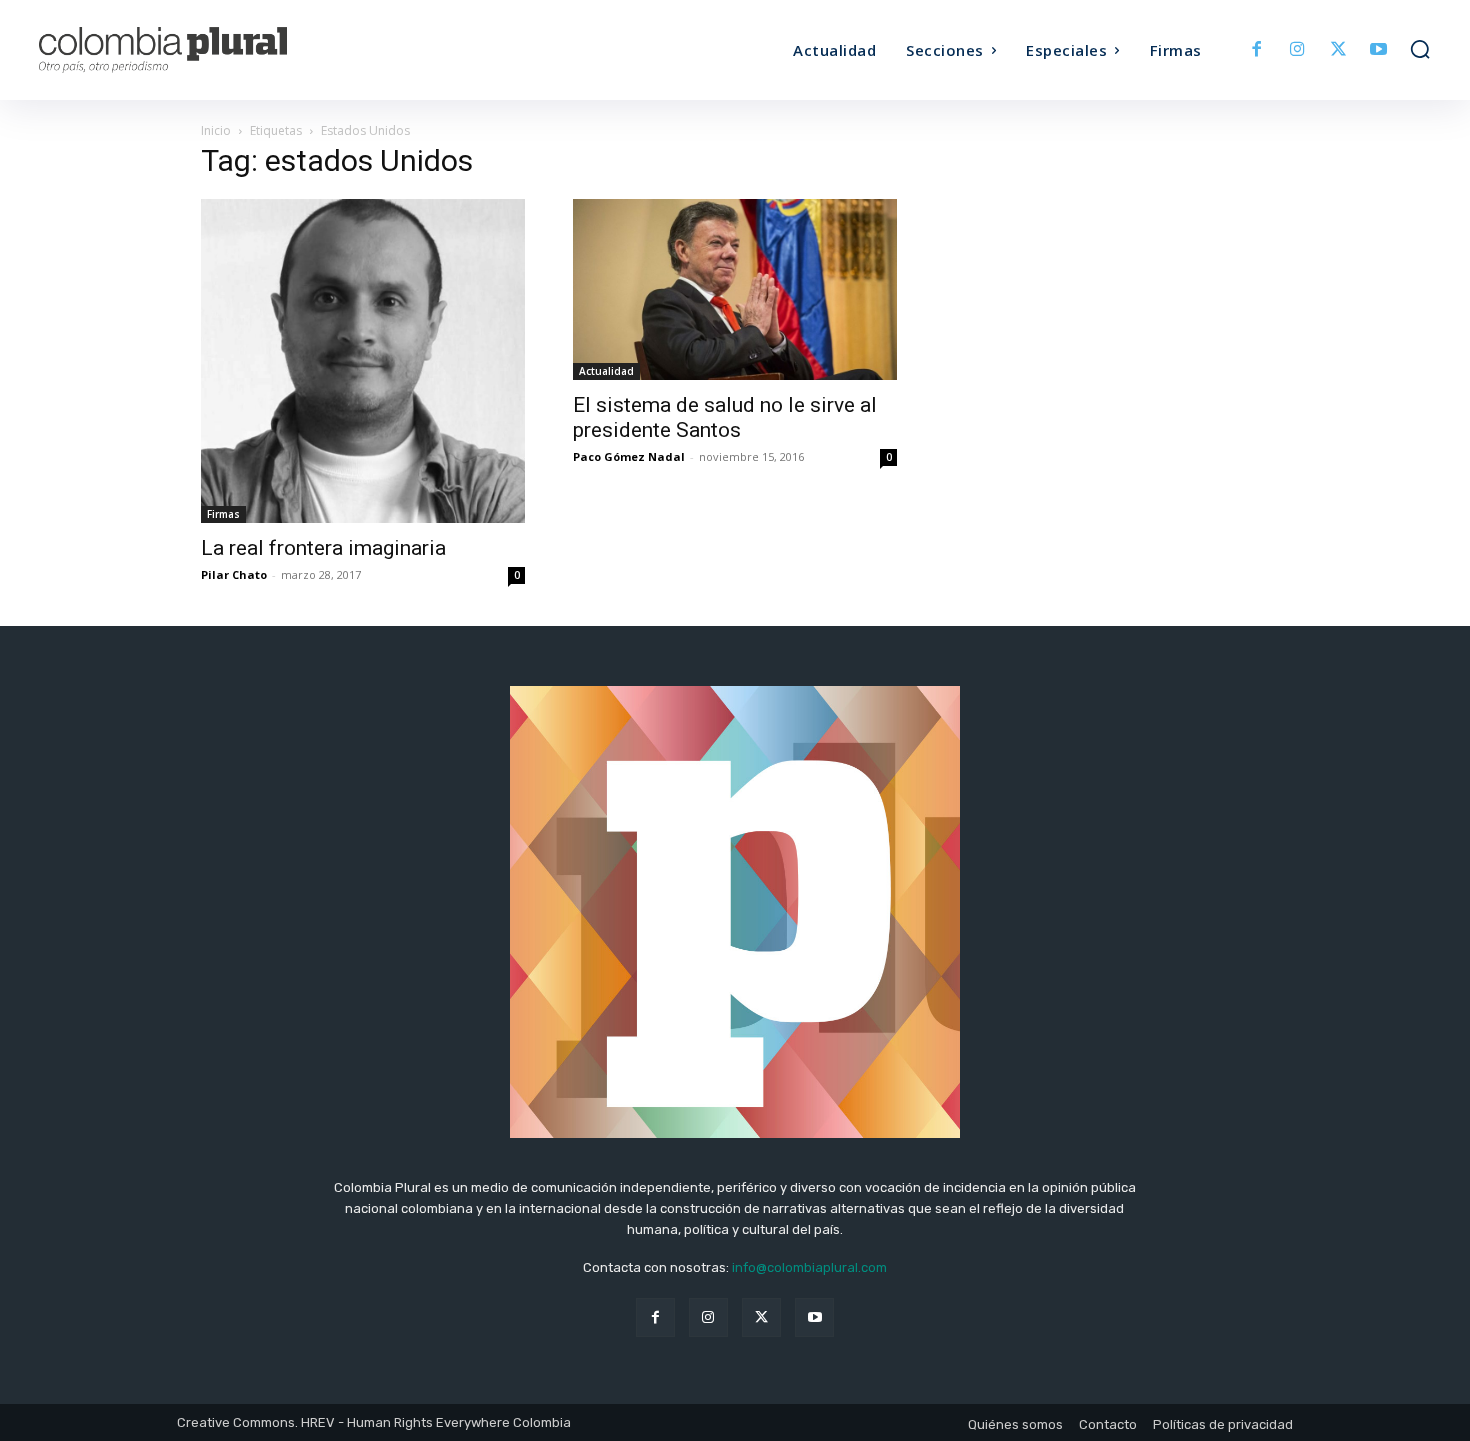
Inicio (216, 130)
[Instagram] (1297, 50)
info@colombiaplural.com (809, 1267)
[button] (1420, 49)
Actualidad (606, 371)
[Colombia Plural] (213, 50)
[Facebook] (1257, 50)
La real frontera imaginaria (323, 548)
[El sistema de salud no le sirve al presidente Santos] (735, 289)
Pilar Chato (234, 574)
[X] (1338, 50)
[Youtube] (1378, 50)
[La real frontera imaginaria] (363, 361)
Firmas (223, 514)
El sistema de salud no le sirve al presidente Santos (725, 417)
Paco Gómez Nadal (629, 456)
